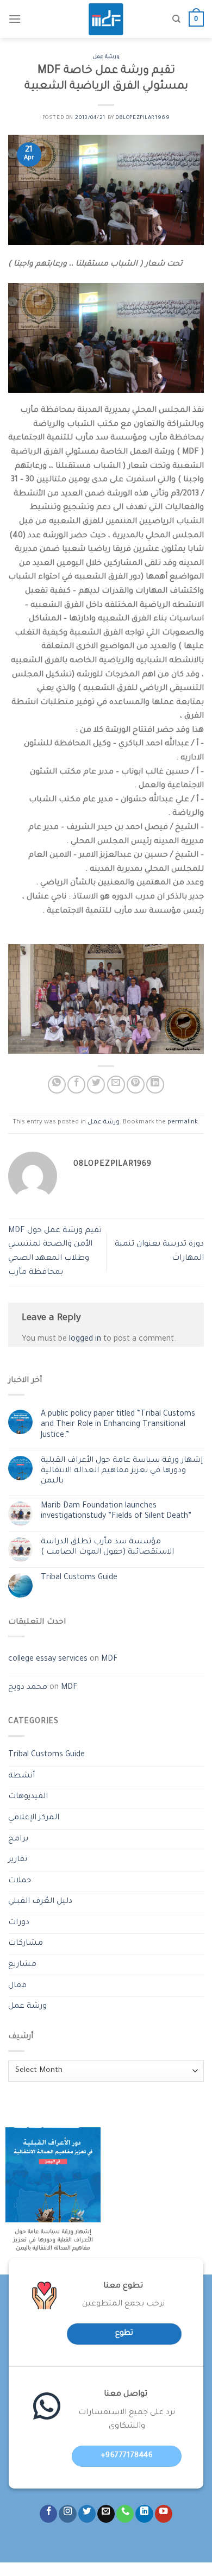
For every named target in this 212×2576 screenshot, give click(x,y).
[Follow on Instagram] (67, 2514)
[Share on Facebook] (76, 1085)
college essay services (48, 1660)
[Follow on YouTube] (164, 2514)
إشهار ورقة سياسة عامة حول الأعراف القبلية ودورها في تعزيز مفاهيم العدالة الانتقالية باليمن (122, 1471)
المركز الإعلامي (34, 1818)
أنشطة (21, 1776)
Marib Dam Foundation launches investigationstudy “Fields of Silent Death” (116, 1512)
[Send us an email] (106, 2514)
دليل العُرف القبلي (40, 1902)
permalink (183, 1123)
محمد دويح (28, 1688)
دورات (19, 1923)
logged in (85, 1340)
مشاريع (22, 1965)
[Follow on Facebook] (48, 2514)
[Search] (176, 19)
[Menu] (15, 19)
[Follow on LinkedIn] (144, 2514)
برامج (18, 1839)
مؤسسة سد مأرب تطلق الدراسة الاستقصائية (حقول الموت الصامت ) (107, 1547)
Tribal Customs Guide (79, 1578)
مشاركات (26, 1944)
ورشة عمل (106, 57)
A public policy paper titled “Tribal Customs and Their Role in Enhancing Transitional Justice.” (118, 1425)
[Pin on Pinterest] (136, 1085)
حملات (20, 1881)
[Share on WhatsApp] (57, 1085)
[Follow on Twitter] (87, 2514)
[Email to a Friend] (116, 1085)
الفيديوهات (28, 1797)
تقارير (18, 1860)
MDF (110, 1660)
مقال (17, 1986)
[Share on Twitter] (96, 1085)
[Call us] (125, 2514)
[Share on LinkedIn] (155, 1085)
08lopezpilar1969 (143, 118)
